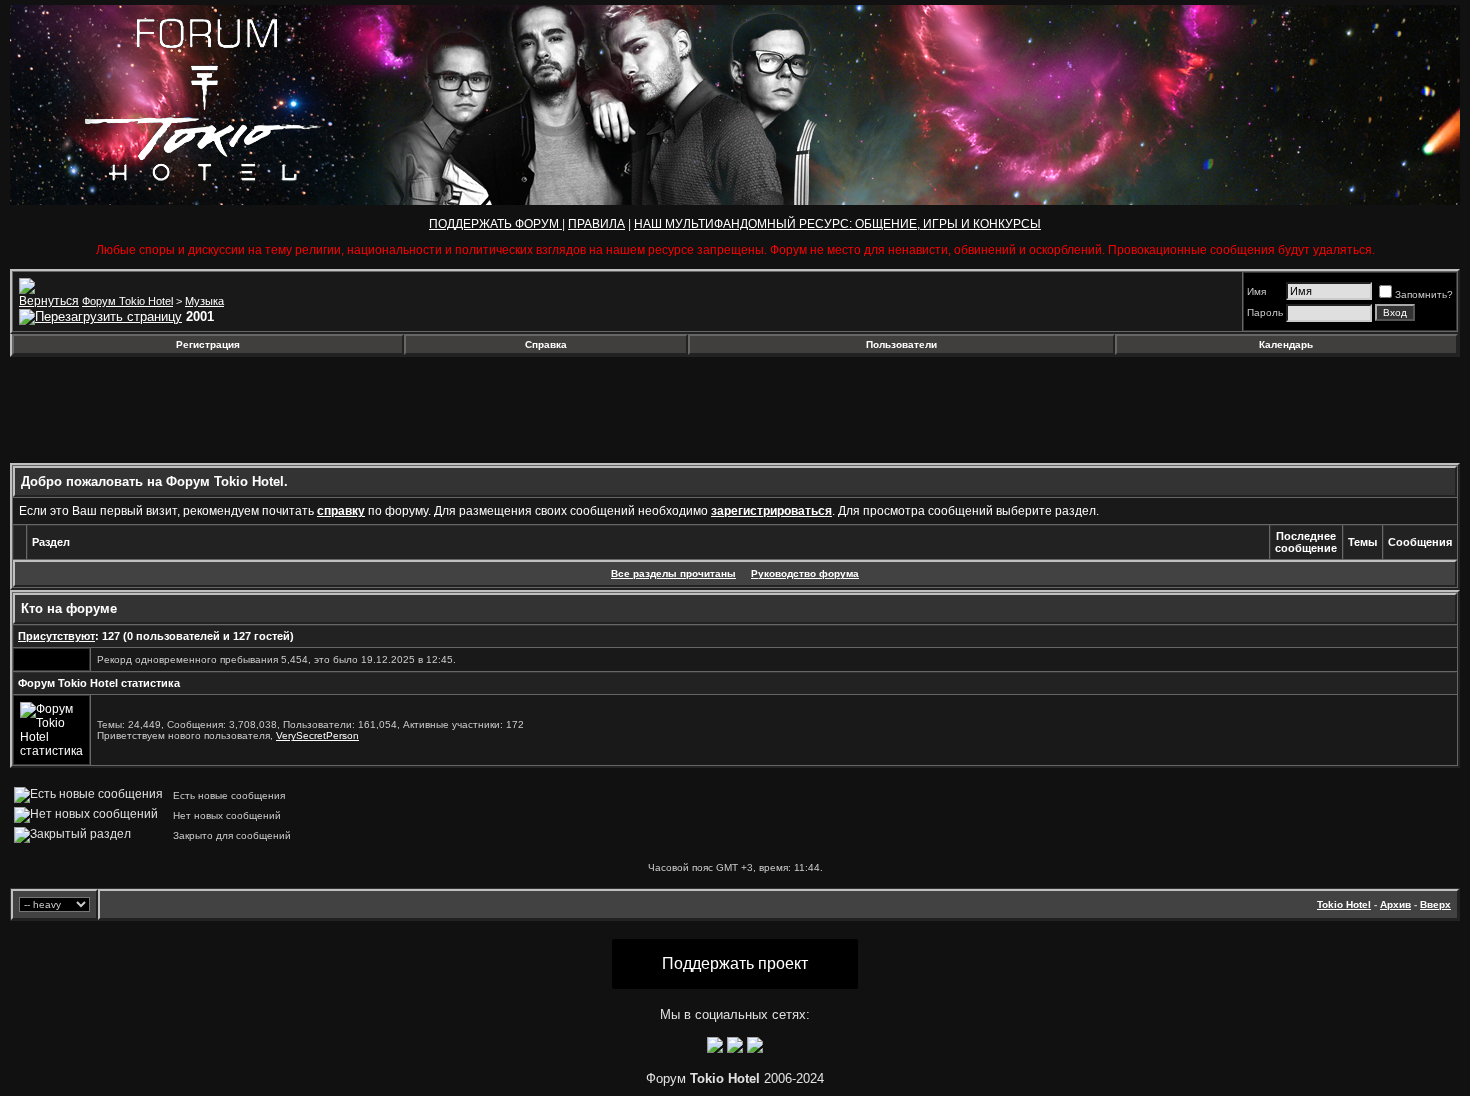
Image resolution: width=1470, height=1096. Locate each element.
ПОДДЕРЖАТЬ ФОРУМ (495, 224)
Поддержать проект (735, 963)
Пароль (1265, 312)
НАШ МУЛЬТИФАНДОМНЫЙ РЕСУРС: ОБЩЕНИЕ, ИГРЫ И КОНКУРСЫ (837, 224)
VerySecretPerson (317, 735)
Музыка (204, 301)
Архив (1395, 904)
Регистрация (208, 344)
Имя (1256, 291)
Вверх (1435, 904)
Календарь (1286, 344)
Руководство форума (805, 573)
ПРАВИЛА (596, 224)
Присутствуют (56, 636)
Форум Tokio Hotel (127, 301)
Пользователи (901, 344)
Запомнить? (1424, 294)
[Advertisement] (173, 410)
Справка (546, 344)
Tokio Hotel (1344, 904)
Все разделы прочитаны (673, 573)
